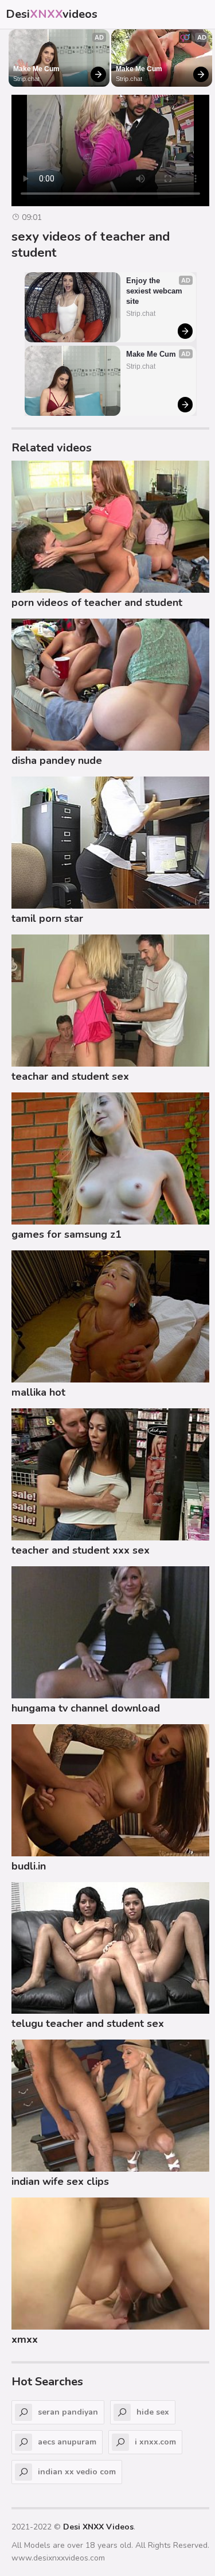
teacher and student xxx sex (81, 1550)
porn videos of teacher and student (97, 603)
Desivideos (52, 14)
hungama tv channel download (86, 1708)
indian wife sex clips (60, 2181)
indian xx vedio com (77, 2472)
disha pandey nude (57, 760)
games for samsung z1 (67, 1234)
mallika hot (38, 1392)
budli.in (29, 1866)
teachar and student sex (70, 1076)
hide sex (153, 2412)
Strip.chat (26, 79)
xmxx (25, 2339)
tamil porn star (47, 918)
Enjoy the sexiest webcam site (155, 291)
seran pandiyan (68, 2412)
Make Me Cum (36, 69)
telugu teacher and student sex (88, 2023)
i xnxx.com (155, 2442)
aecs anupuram (67, 2442)
